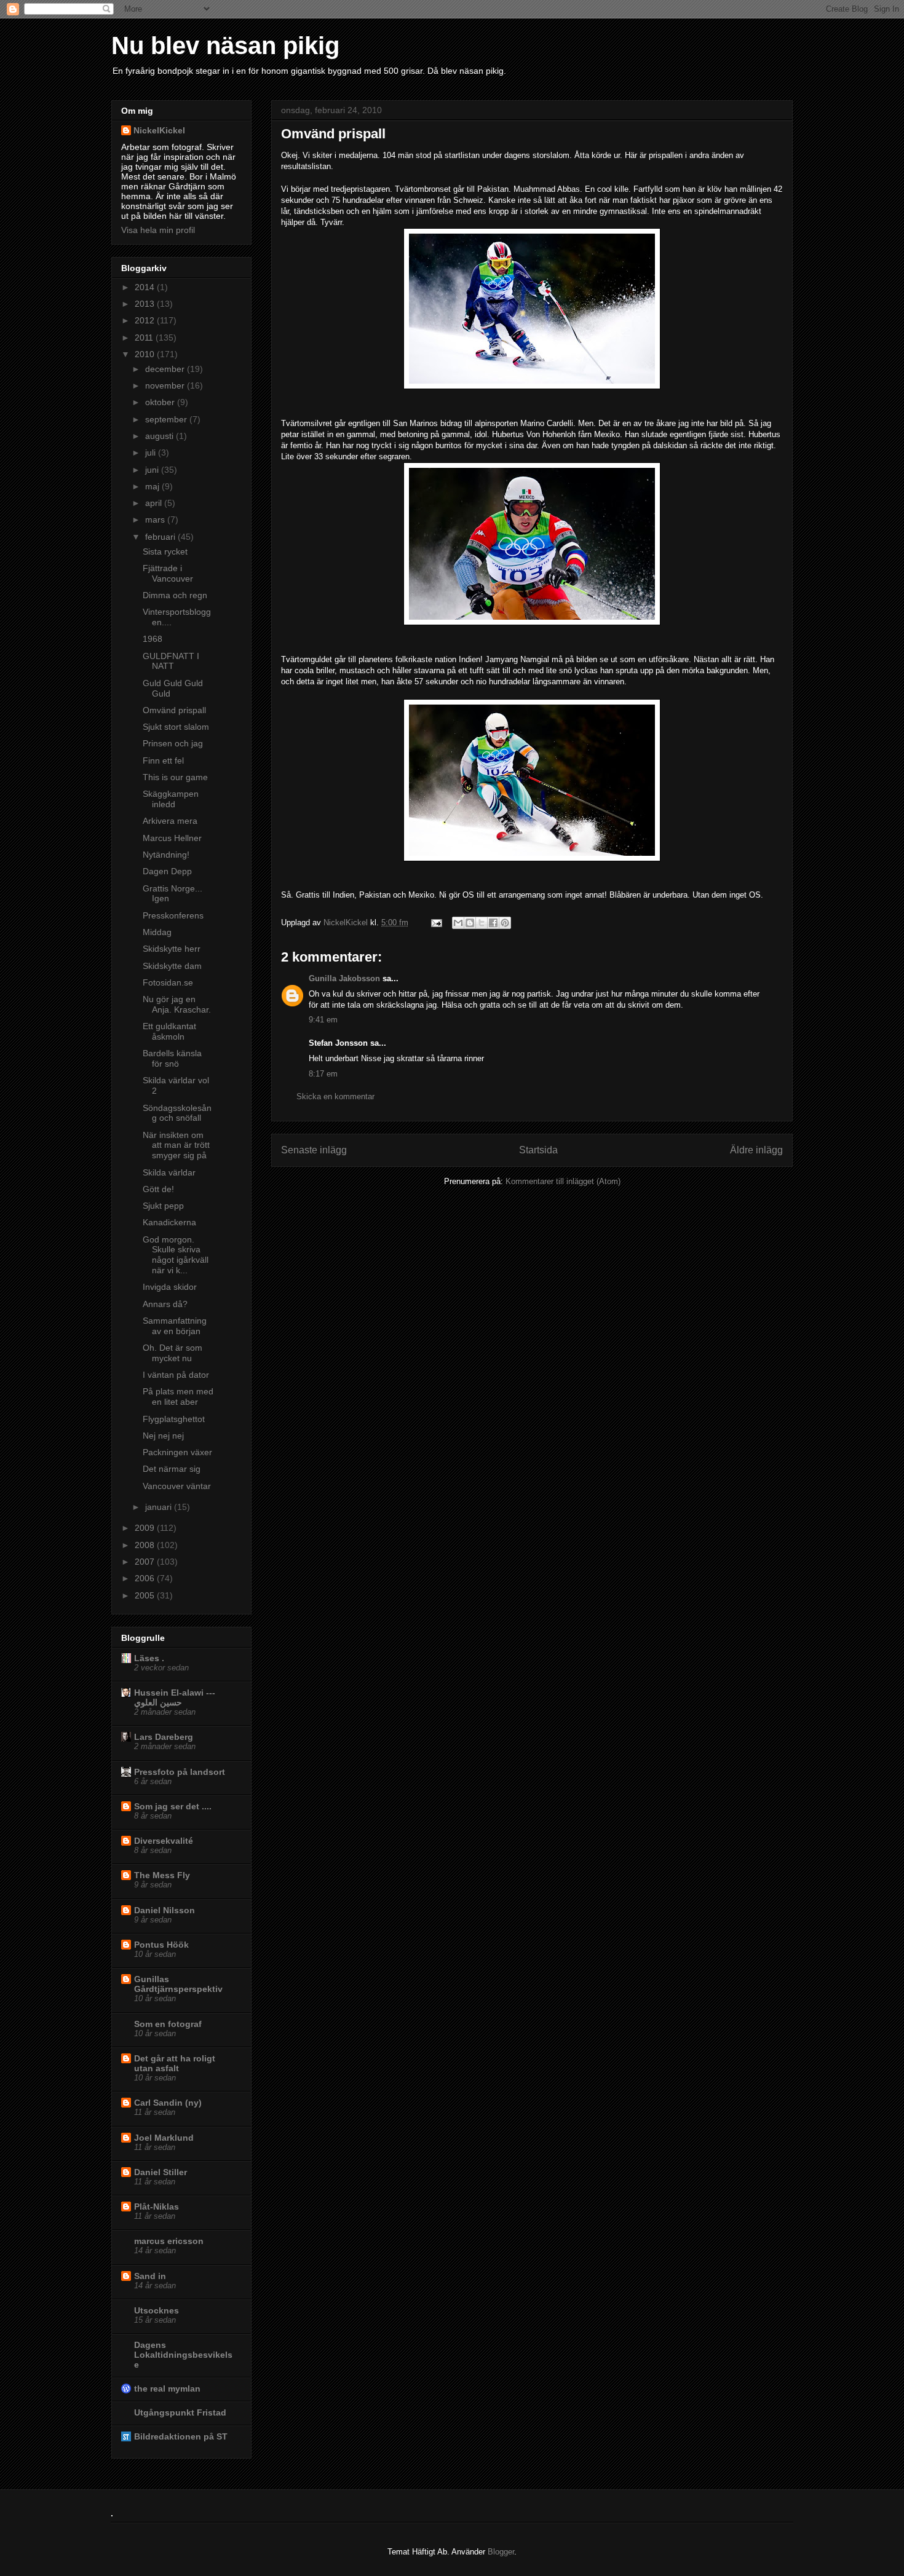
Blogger (501, 2552)
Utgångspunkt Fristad (180, 2412)
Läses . (149, 1658)
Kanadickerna (169, 1222)
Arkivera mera (170, 821)
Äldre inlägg (756, 1150)
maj (153, 486)
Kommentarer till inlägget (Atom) (563, 1181)
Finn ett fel (163, 761)
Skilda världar (169, 1172)
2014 (146, 287)
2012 (146, 320)
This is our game (175, 777)
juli (152, 452)
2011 (145, 338)
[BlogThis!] (470, 923)
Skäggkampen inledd (171, 799)
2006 (146, 1578)
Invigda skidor (170, 1287)
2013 (146, 304)
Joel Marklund (164, 2138)
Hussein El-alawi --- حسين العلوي (175, 1697)
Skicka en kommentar (335, 1096)
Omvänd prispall (174, 710)
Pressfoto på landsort (180, 1772)
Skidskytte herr (172, 949)
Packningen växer (177, 1452)
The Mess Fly (162, 1875)
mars (156, 520)
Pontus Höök (161, 1945)
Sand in (150, 2276)
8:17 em (323, 1074)
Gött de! (158, 1189)
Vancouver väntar (177, 1486)
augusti (161, 436)
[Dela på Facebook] (493, 923)
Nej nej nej (163, 1436)
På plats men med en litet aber (178, 1397)
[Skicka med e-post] (458, 923)
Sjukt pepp (163, 1206)
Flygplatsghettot (174, 1419)
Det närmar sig (172, 1469)
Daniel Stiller (161, 2172)
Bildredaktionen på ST (181, 2436)
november (166, 385)
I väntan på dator (176, 1375)
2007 (146, 1562)
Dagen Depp (167, 871)
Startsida (538, 1150)
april (155, 503)
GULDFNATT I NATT (171, 661)
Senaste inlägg (314, 1150)
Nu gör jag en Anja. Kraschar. (177, 1004)
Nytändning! (166, 855)
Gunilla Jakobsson (344, 978)
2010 (146, 354)
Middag (157, 932)
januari (160, 1507)
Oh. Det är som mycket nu (172, 1353)
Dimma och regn (175, 595)
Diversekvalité (164, 1841)
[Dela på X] (482, 923)
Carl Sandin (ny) (168, 2103)
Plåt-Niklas (157, 2207)
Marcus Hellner (172, 838)
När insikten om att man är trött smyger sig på (176, 1145)
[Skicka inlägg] (436, 923)
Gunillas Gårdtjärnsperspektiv (178, 1984)
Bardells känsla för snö (172, 1058)
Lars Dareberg (164, 1737)
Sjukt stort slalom (176, 727)
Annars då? (165, 1304)
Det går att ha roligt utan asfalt (175, 2063)
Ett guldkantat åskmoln (169, 1031)
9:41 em (323, 1020)
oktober (161, 402)
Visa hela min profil (158, 230)
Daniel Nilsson (165, 1910)
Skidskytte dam (172, 966)
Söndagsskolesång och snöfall (177, 1113)
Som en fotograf (168, 2024)
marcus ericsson (169, 2241)
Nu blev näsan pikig (225, 45)
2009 (146, 1528)
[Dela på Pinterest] (505, 923)
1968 (153, 639)
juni (153, 470)
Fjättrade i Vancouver (168, 573)
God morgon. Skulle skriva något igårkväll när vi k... (176, 1255)
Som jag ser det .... (173, 1806)
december (166, 369)
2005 (146, 1595)
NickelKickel (347, 923)
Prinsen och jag (173, 743)
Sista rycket (165, 551)
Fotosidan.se (168, 982)
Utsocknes (157, 2310)
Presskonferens (173, 915)
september (167, 419)
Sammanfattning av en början (175, 1326)
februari (161, 537)
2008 (146, 1545)
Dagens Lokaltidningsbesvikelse (183, 2355)
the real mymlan (167, 2388)
